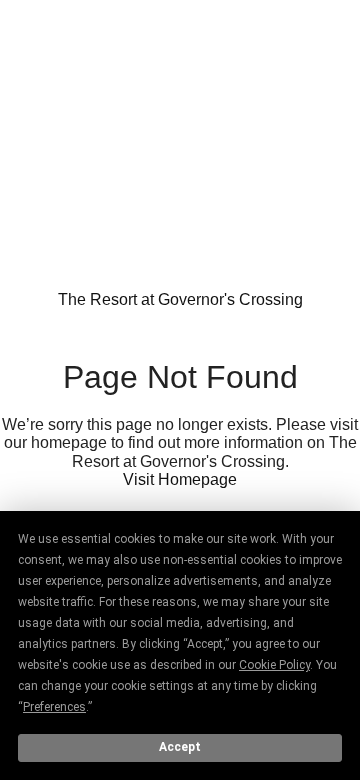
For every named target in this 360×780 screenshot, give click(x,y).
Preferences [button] (54, 707)
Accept (180, 747)
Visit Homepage (180, 479)
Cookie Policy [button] (274, 665)
